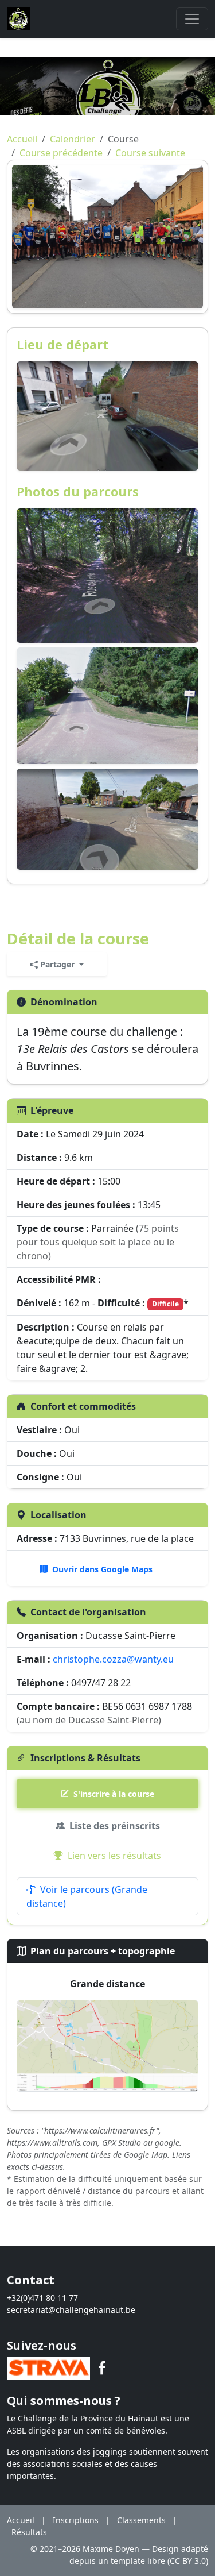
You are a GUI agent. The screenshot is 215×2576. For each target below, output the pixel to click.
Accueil (22, 139)
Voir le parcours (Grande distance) (87, 1896)
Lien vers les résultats (114, 1856)
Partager (57, 964)
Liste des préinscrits (115, 1826)
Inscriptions (76, 2520)
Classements (141, 2520)
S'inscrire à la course (114, 1794)
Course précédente (61, 153)
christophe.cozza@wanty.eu (113, 1659)
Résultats (29, 2532)
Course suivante (150, 153)
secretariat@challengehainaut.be (71, 2310)
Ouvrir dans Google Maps (102, 1569)
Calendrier (73, 139)
